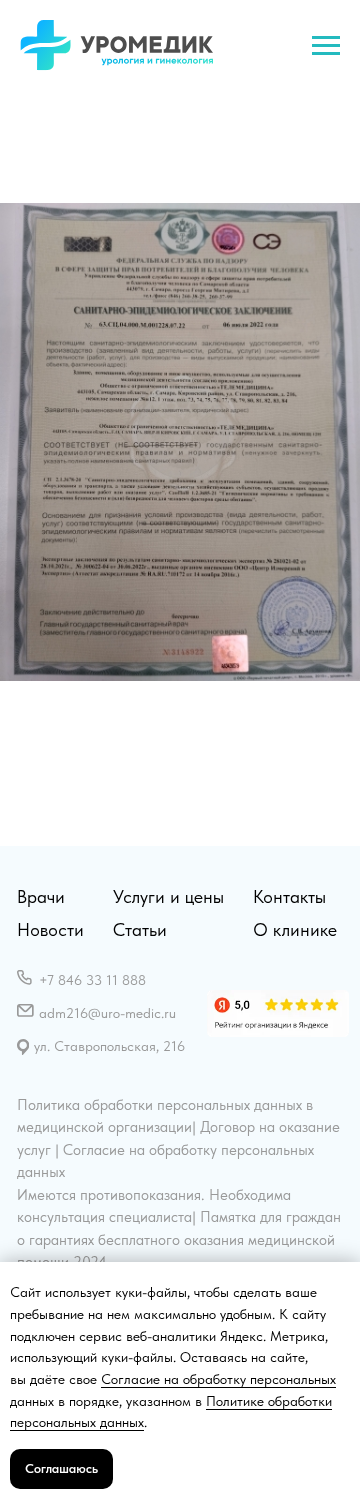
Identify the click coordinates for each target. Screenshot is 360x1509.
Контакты (289, 896)
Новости (50, 929)
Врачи (41, 896)
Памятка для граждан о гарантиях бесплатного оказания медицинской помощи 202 (179, 1239)
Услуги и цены (168, 896)
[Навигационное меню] (326, 46)
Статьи (140, 929)
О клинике (295, 929)
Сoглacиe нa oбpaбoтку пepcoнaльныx (218, 1379)
